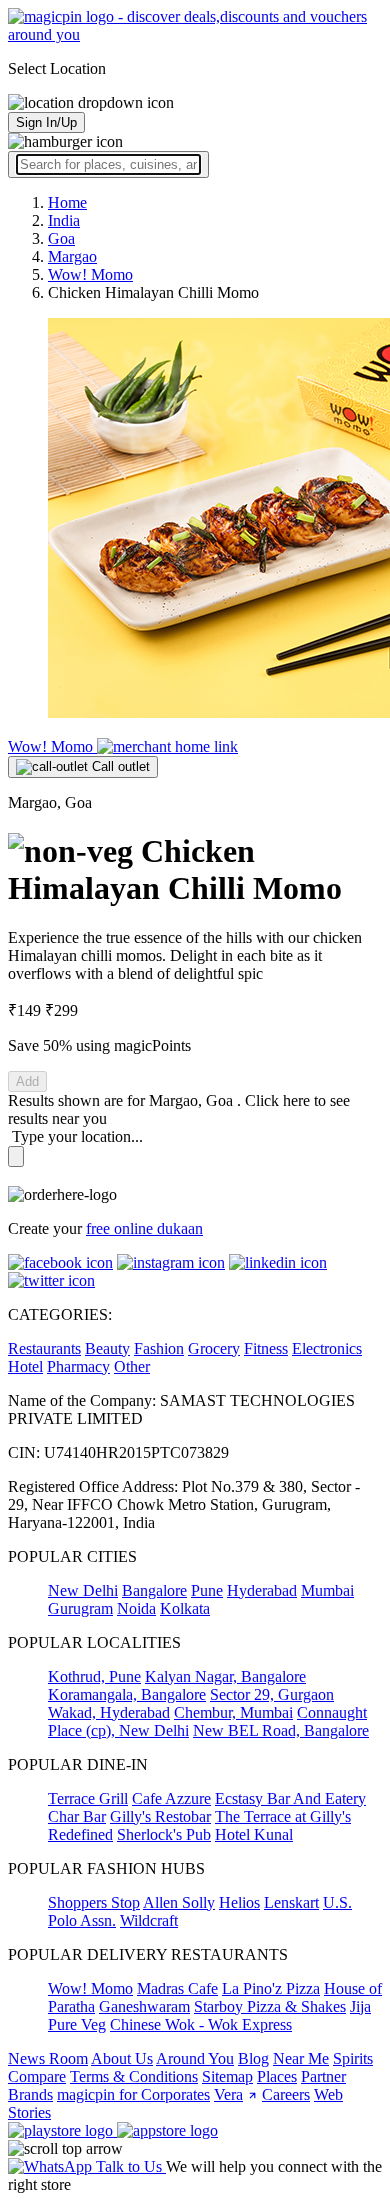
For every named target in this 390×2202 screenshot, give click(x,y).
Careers (286, 2094)
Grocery (214, 1348)
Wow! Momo (52, 746)
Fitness (266, 1348)
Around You (195, 2058)
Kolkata (185, 1608)
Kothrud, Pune (94, 1676)
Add (27, 1081)
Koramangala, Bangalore (127, 1694)
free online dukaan (144, 1228)
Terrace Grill (88, 1798)
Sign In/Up (46, 122)
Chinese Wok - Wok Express (201, 2024)
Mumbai (327, 1590)
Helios (239, 1902)
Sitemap (227, 2076)
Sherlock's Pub (164, 1834)
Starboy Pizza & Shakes (270, 2006)
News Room (48, 2058)
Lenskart (291, 1902)
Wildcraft (149, 1920)
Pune (207, 1590)
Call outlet (119, 766)
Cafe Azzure (171, 1798)
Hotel (25, 1366)
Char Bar (77, 1816)
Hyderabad (262, 1590)
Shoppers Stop (94, 1902)
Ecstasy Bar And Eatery (290, 1798)
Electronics (327, 1348)
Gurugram (80, 1608)
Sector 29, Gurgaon (272, 1694)
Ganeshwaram (144, 2006)
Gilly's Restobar (160, 1816)
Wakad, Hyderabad (109, 1712)
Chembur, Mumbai (233, 1712)
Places (277, 2076)
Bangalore (154, 1590)
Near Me (301, 2058)
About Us (122, 2058)
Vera (228, 2094)
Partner (323, 2076)
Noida (136, 1608)
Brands (30, 2094)
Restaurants (44, 1348)
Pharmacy (78, 1366)
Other (132, 1366)
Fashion (159, 1348)
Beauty (107, 1348)
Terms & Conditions (134, 2076)
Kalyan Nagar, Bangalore (225, 1676)
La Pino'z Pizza (271, 1988)
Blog (253, 2058)
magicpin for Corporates (133, 2094)
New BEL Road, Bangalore (281, 1730)
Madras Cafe (177, 1988)
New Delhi (83, 1590)
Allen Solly (179, 1902)
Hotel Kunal (254, 1834)
